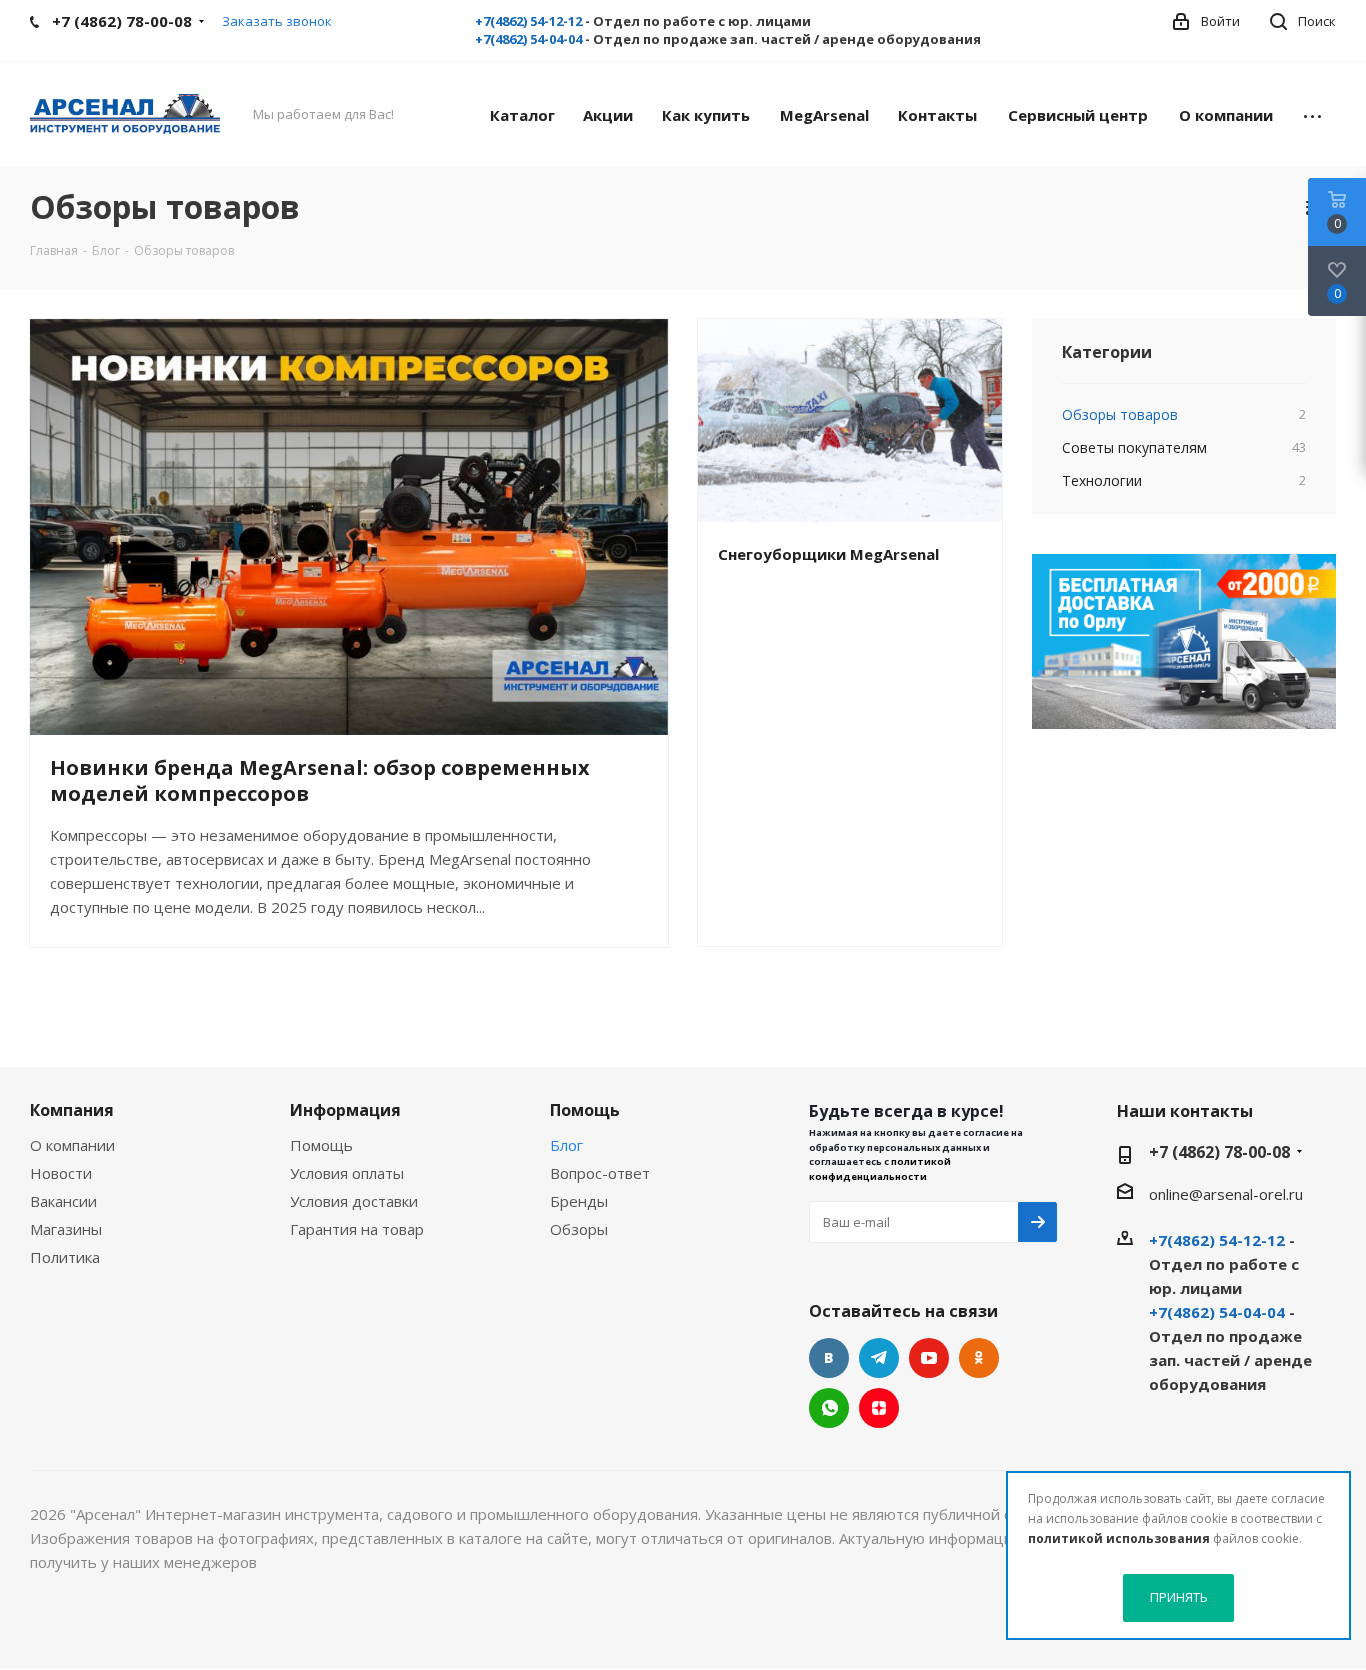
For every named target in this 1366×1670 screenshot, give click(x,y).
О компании (72, 1145)
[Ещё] (1312, 114)
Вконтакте (829, 1358)
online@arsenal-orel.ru (1226, 1194)
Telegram (879, 1358)
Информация (345, 1110)
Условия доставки (354, 1201)
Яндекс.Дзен (879, 1408)
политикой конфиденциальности (880, 1168)
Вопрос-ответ (600, 1173)
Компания (72, 1110)
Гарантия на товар (357, 1229)
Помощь (321, 1145)
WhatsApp (829, 1408)
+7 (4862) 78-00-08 (1219, 1152)
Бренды (579, 1201)
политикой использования (1119, 1538)
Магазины (66, 1229)
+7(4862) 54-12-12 (528, 21)
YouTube (929, 1358)
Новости (61, 1173)
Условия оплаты (347, 1173)
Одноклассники (979, 1358)
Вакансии (63, 1201)
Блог (566, 1145)
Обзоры (579, 1229)
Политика (65, 1257)
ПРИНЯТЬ (1179, 1597)
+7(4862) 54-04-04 (528, 39)
